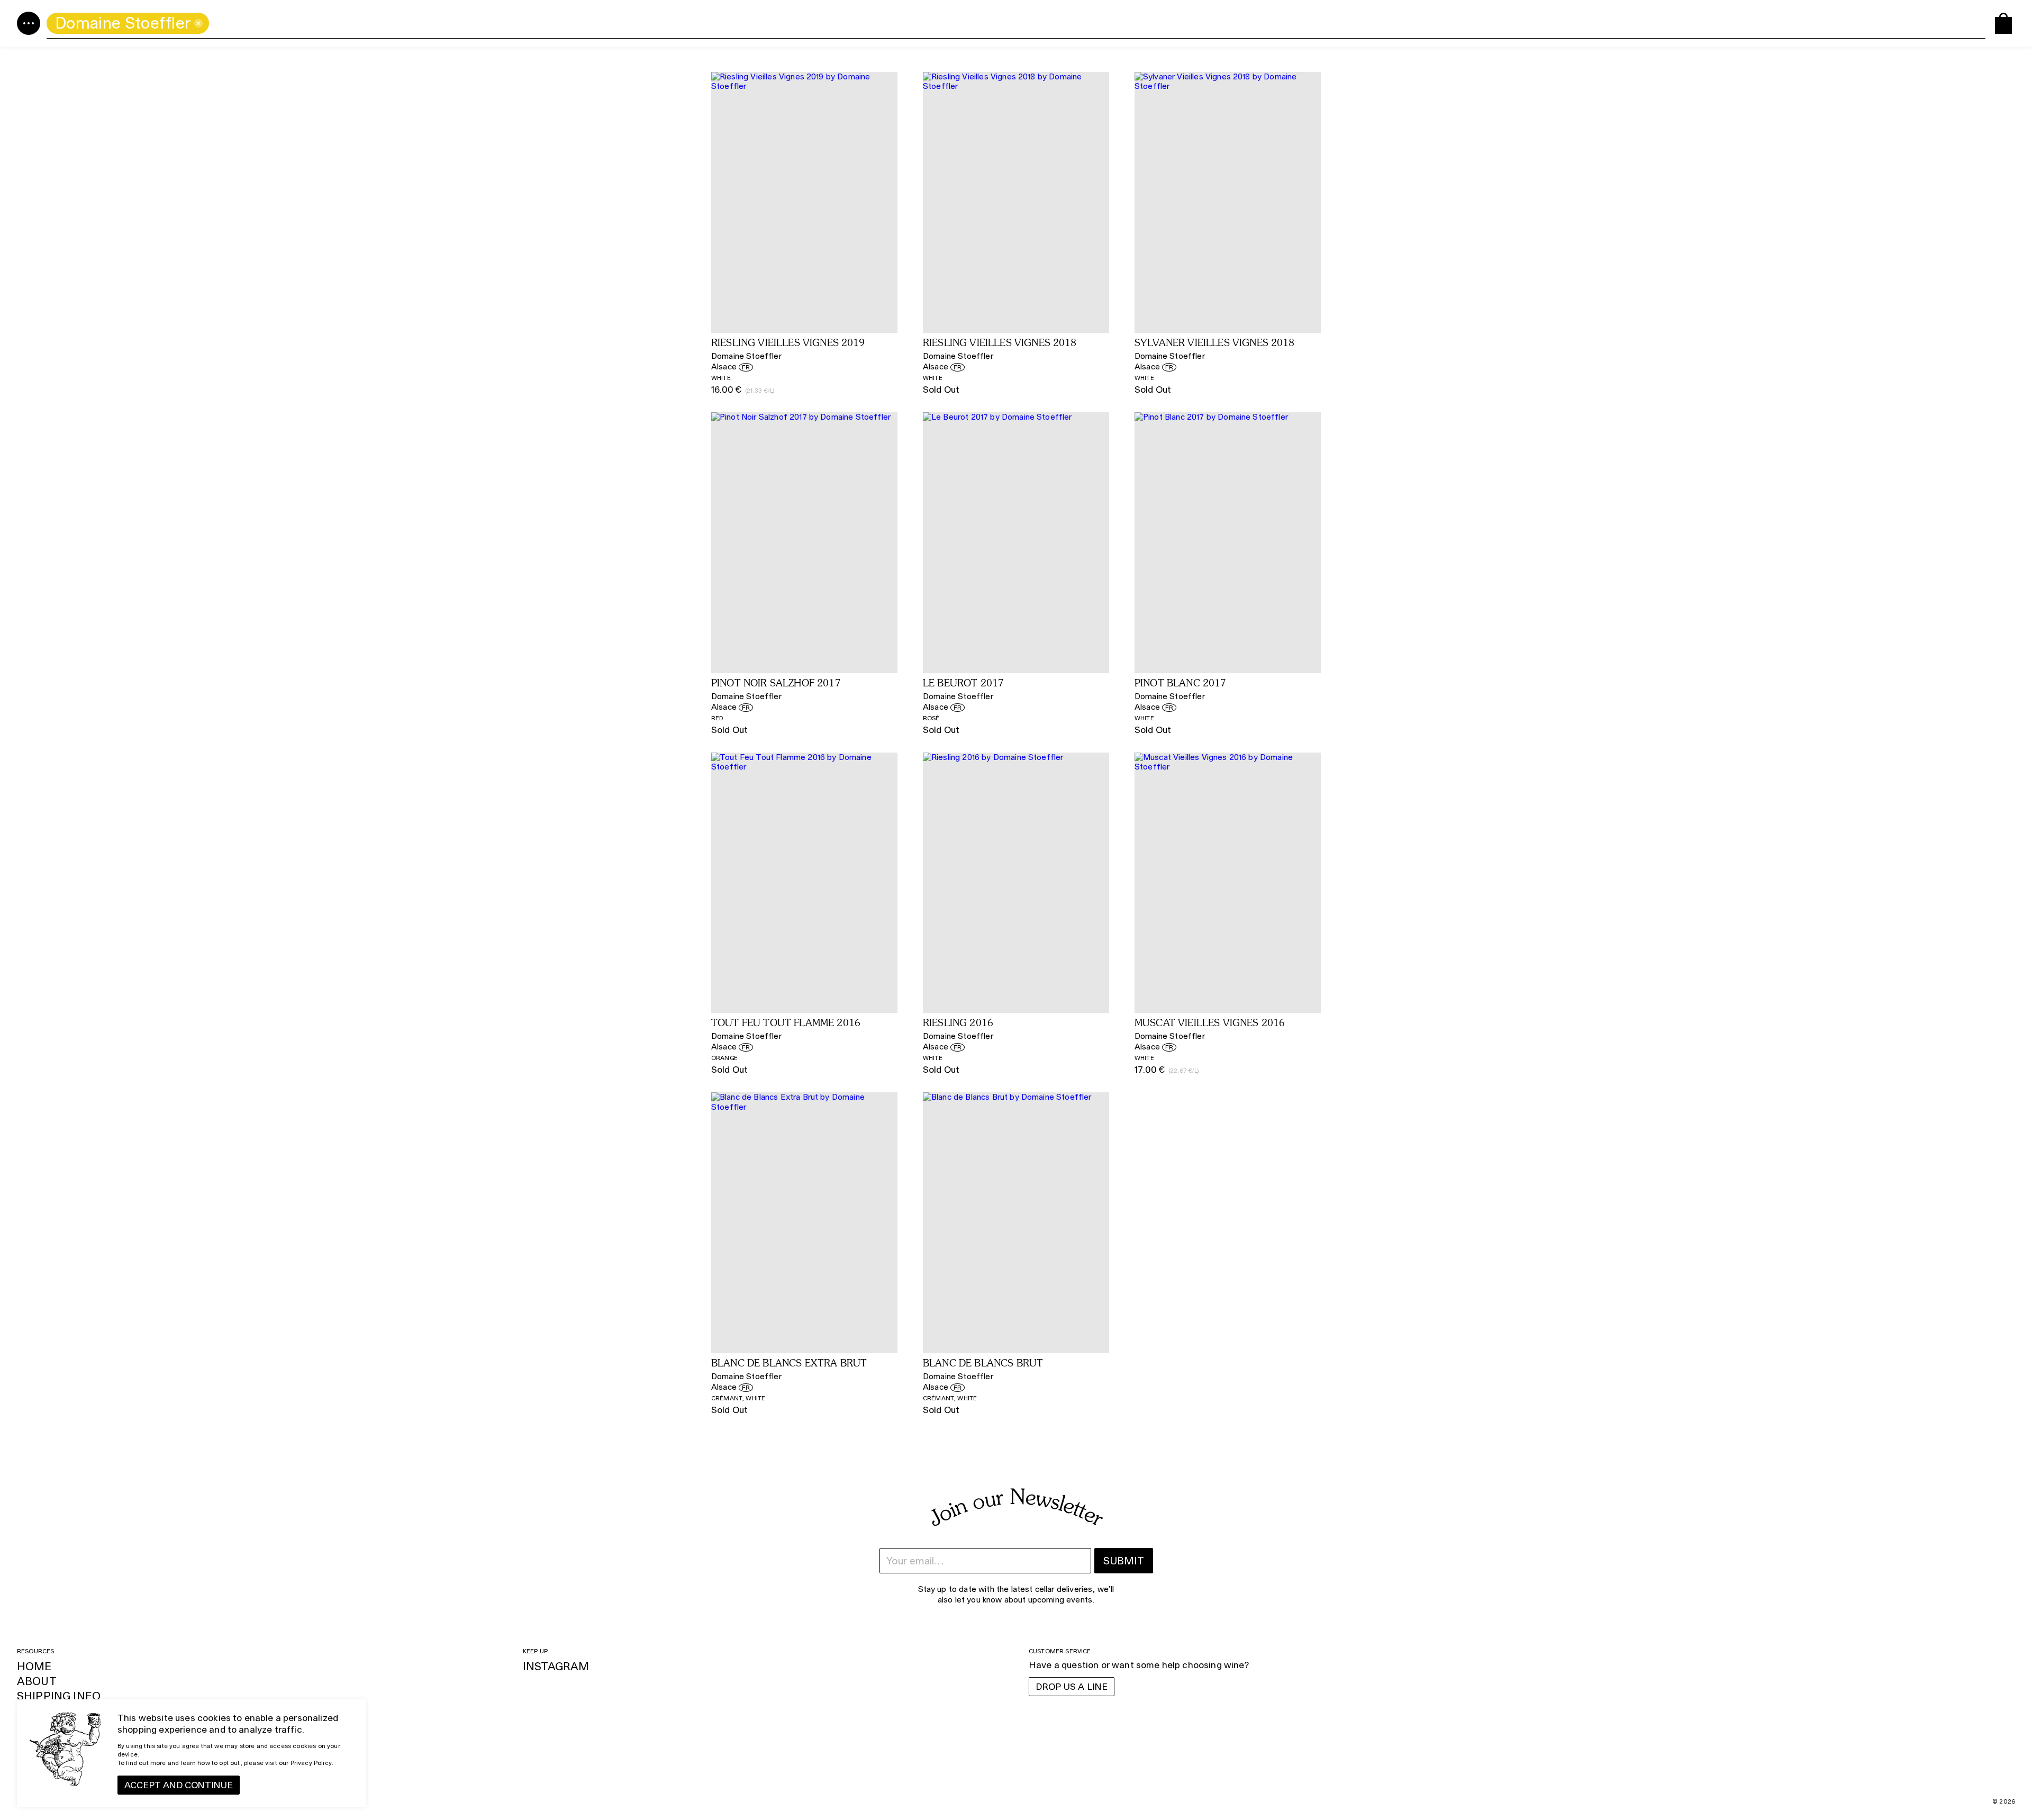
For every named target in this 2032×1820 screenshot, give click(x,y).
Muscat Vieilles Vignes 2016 (1210, 1024)
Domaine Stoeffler (746, 356)
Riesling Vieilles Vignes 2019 (788, 343)
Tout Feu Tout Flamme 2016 (786, 1024)
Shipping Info (59, 1696)
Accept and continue (179, 1785)
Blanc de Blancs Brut (983, 1364)
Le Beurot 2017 (963, 684)
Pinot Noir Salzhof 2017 (776, 684)
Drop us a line (1072, 1687)
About (37, 1681)
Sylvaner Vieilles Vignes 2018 (1215, 343)
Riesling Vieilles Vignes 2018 (1000, 343)
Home (34, 1666)
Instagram (556, 1666)
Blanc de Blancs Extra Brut (789, 1364)
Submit (1124, 1561)
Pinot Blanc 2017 (1181, 684)
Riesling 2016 (958, 1024)
